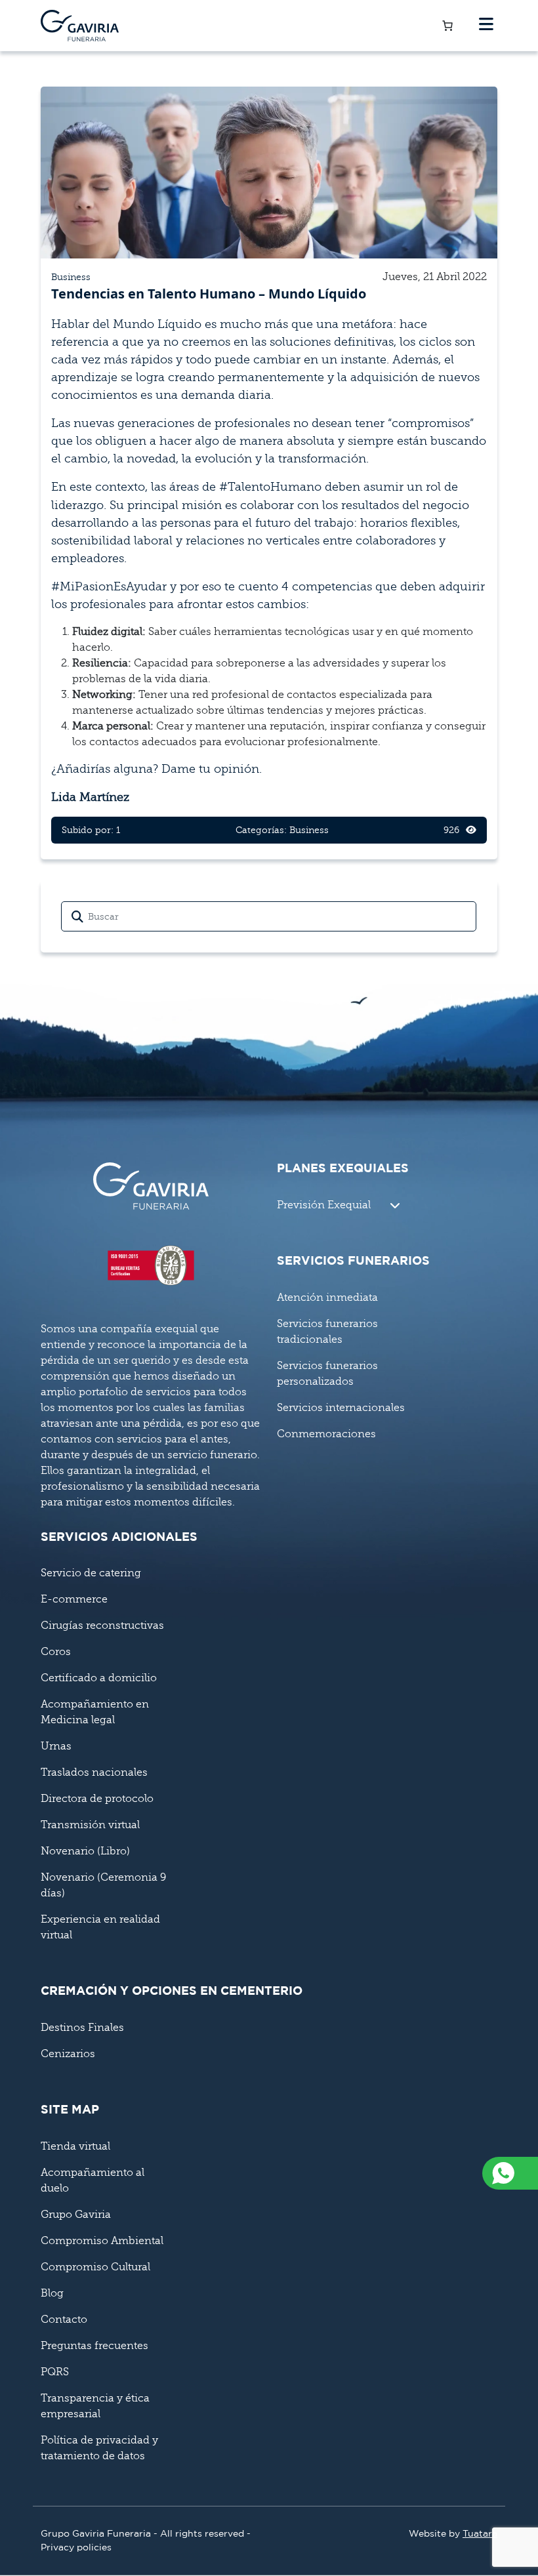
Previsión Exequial (324, 1205)
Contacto (64, 2320)
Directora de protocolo (97, 1799)
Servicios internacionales (341, 1408)
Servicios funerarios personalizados (327, 1374)
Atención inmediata (327, 1298)
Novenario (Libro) (85, 1851)
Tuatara (480, 2534)
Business (71, 277)
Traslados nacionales (94, 1772)
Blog (52, 2293)
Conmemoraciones (326, 1434)
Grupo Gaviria (76, 2215)
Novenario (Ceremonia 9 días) (103, 1885)
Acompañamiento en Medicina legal (95, 1712)
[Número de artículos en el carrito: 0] (447, 26)
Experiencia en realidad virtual (100, 1927)
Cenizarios (68, 2054)
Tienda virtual (75, 2146)
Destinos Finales (82, 2028)
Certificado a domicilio (99, 1678)
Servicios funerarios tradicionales (327, 1332)
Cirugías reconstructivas (102, 1625)
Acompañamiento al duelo (93, 2180)
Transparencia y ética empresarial (95, 2406)
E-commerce (74, 1599)
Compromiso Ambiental (102, 2241)
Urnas (56, 1746)
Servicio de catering (91, 1573)
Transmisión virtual (90, 1825)
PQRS (55, 2372)
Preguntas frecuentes (94, 2346)
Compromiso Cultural (95, 2267)
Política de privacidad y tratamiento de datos (99, 2448)
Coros (56, 1652)
